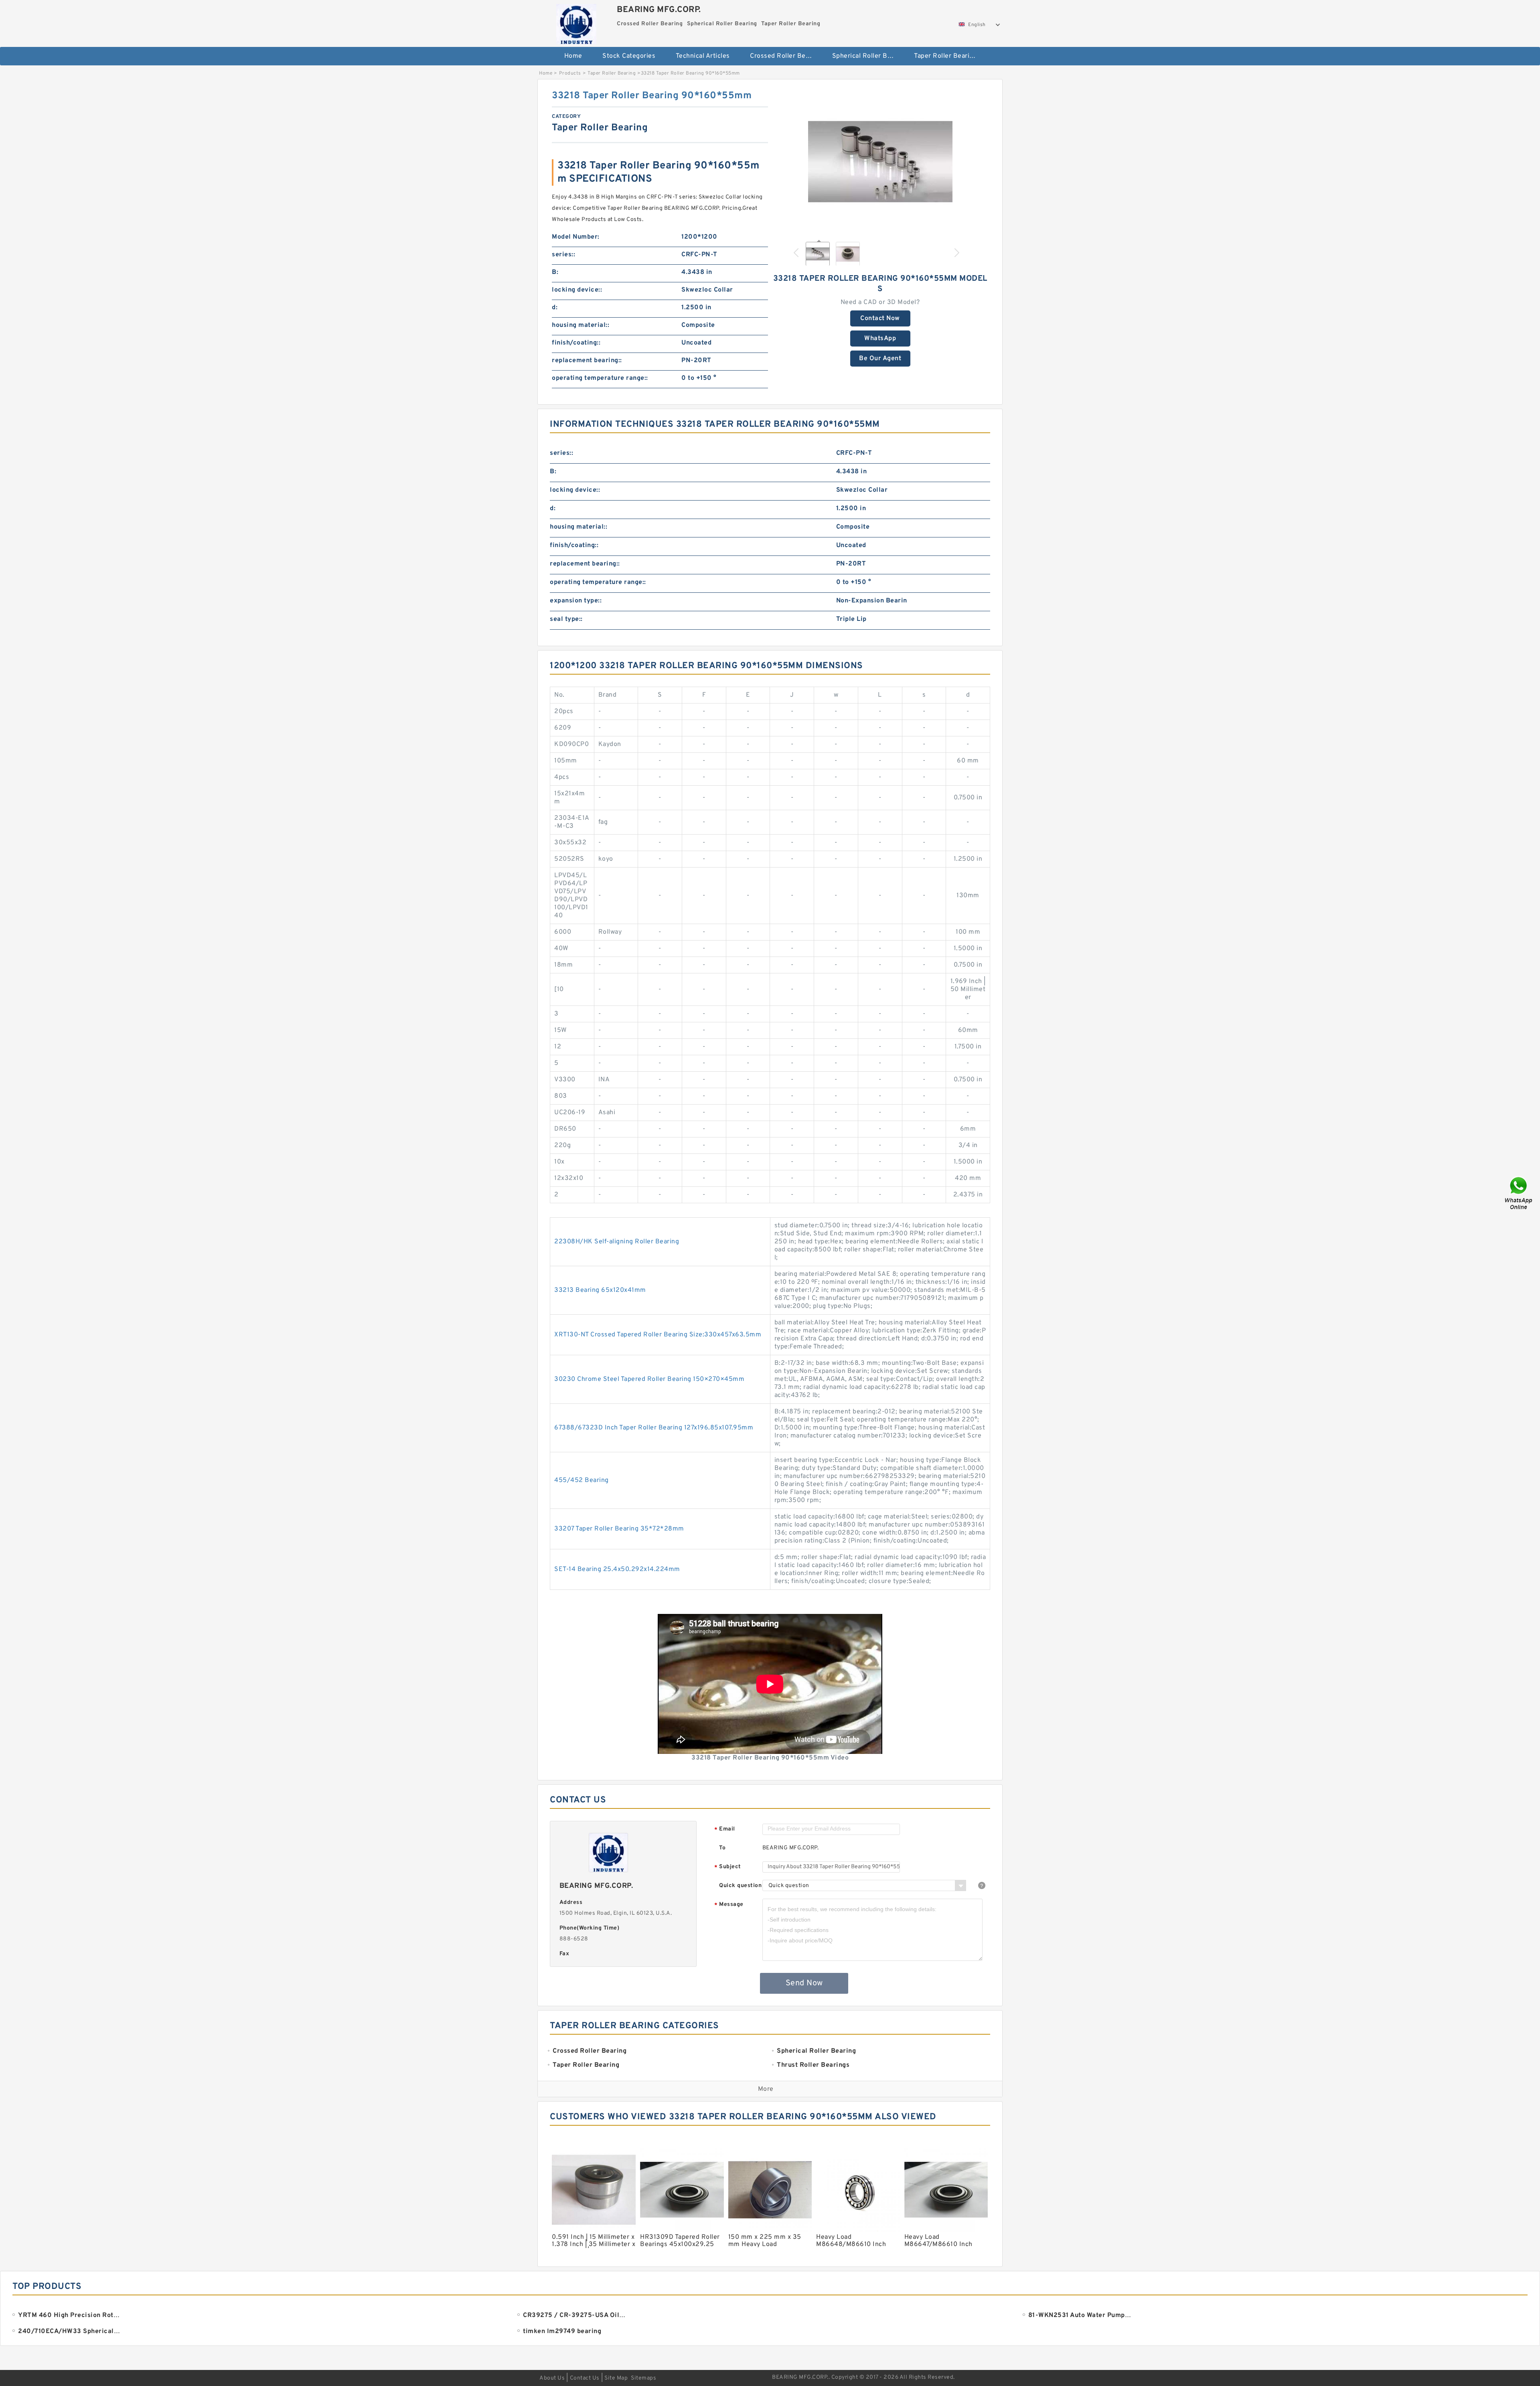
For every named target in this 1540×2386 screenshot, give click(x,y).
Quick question (740, 1886)
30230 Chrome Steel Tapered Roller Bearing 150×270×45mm (649, 1379)
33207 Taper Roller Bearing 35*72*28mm (619, 1529)
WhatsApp (880, 339)
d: (555, 308)
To (722, 1848)
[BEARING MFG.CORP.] (576, 22)
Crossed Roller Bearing (785, 56)
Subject (728, 1867)
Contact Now (880, 318)
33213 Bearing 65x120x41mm (600, 1290)
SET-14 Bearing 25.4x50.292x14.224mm (617, 1569)
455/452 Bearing (582, 1480)
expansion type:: (576, 601)
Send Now (804, 1983)
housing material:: (581, 325)
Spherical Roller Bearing (868, 56)
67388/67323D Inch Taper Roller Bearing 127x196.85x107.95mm (654, 1428)
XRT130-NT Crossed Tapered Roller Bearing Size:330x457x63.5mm (658, 1335)
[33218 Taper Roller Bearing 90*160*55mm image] (880, 162)
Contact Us (585, 2378)
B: (555, 272)
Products (570, 73)
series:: (563, 255)
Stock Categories (629, 56)
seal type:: (566, 619)
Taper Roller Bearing (945, 56)
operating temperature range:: (600, 378)
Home (573, 56)
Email (725, 1830)
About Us (552, 2378)
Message (729, 1905)
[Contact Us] (1519, 1193)
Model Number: (576, 237)
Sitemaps (643, 2378)
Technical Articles (703, 56)
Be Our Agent (880, 359)
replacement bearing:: (587, 361)
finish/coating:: (576, 343)
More (766, 2089)
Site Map (616, 2378)
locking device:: (577, 290)
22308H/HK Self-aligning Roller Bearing (617, 1242)
